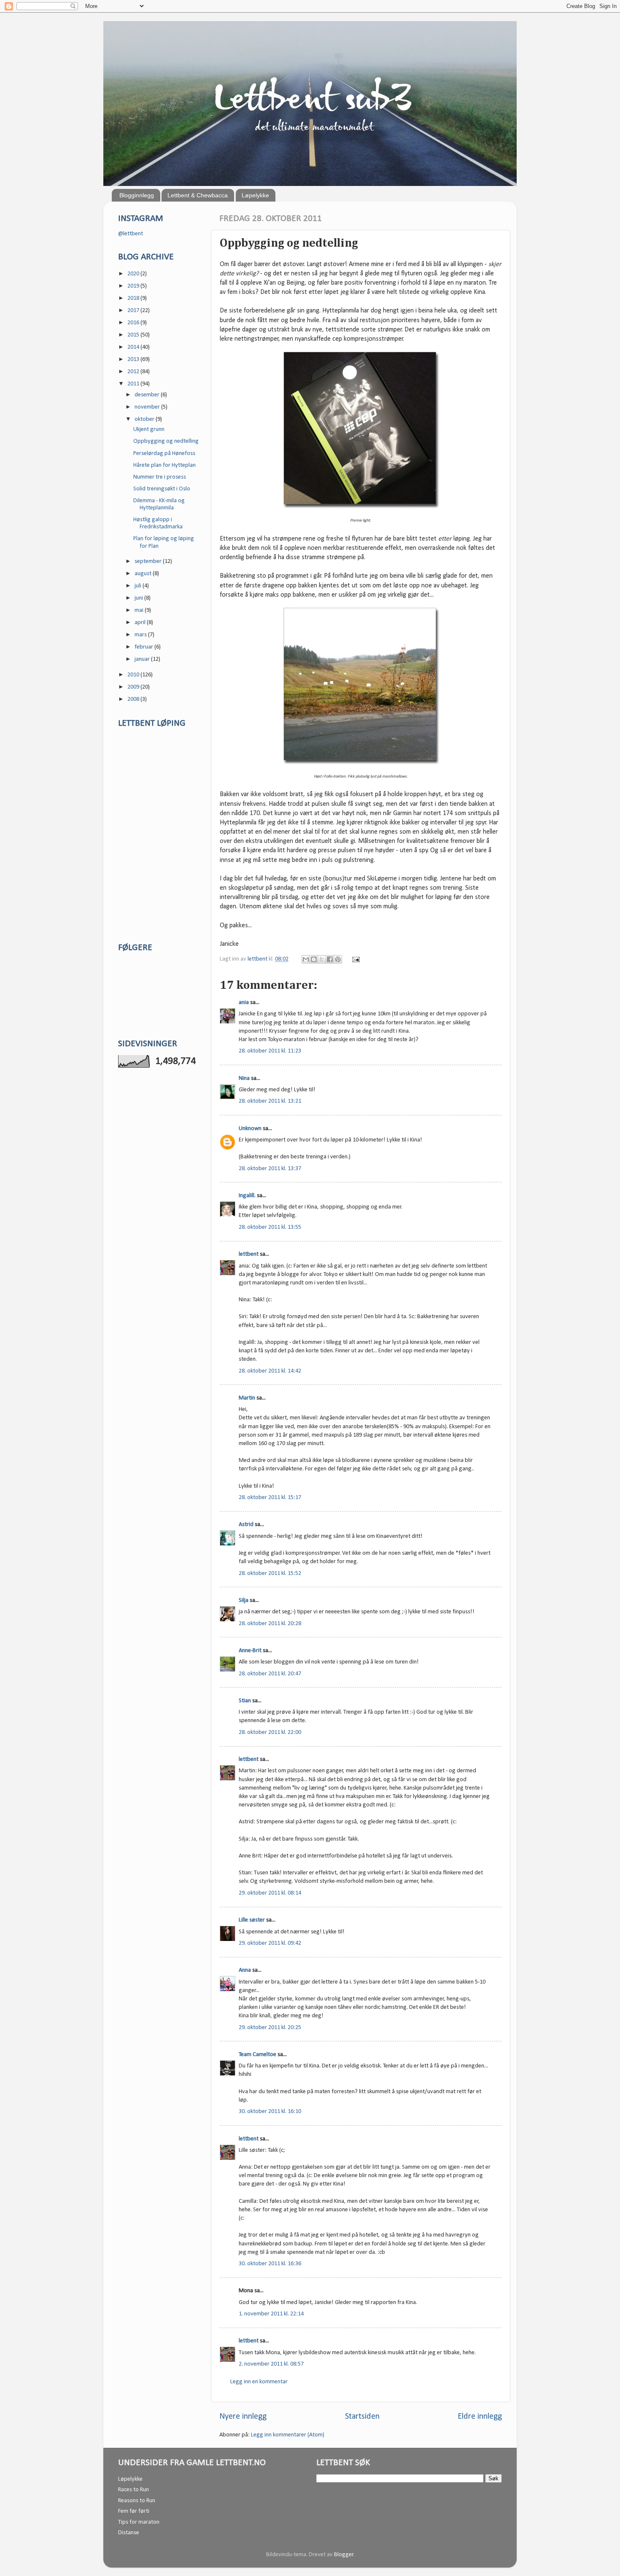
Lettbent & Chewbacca (198, 195)
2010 (134, 675)
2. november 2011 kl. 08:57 (271, 2364)
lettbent (258, 959)
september (149, 561)
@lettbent (131, 234)
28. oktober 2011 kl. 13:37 (270, 1169)
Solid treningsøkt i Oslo (162, 489)
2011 (134, 384)
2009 (134, 687)
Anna (245, 1970)
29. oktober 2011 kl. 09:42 (270, 1943)
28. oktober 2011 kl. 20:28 (270, 1624)
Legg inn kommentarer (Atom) (288, 2435)
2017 (134, 311)
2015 (134, 335)
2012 (134, 372)
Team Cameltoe (257, 2055)
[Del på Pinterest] (338, 959)
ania (244, 1003)
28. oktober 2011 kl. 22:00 (270, 1732)
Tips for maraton (139, 2522)
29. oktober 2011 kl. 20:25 (270, 2028)
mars (141, 635)
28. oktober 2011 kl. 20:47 (270, 1674)
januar (143, 659)
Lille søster (252, 1920)
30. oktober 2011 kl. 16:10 (270, 2112)
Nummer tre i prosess (160, 477)
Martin (247, 1398)
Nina (244, 1078)
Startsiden (362, 2417)
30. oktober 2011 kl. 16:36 (270, 2264)
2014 (134, 347)
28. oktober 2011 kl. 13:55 (270, 1227)
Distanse (129, 2533)
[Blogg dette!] (314, 959)
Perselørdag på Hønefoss (164, 454)
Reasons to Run (137, 2501)
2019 (134, 286)
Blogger (344, 2555)
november (148, 407)
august (144, 574)
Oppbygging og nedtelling (166, 441)
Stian (245, 1701)
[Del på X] (322, 959)
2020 (134, 274)
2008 (134, 699)
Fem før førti (134, 2511)
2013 (134, 359)
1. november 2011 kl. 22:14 (271, 2314)
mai (140, 610)
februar (144, 647)
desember (148, 395)
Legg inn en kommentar (259, 2382)
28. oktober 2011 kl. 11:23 (270, 1051)
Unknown (250, 1129)
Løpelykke (255, 195)
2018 (134, 298)
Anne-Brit (250, 1651)
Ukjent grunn (149, 429)
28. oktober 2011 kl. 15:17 (270, 1498)
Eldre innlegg (480, 2417)
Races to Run (133, 2490)
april (141, 623)
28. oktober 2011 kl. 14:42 (270, 1371)
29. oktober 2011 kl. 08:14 (270, 1893)
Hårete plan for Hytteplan (164, 465)
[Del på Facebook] (330, 959)
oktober (145, 419)
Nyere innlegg (243, 2417)
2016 (134, 323)
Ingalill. (247, 1196)
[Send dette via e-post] (306, 959)
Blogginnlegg (137, 195)
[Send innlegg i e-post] (354, 959)
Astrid (246, 1525)
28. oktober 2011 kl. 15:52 (270, 1573)
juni (139, 598)
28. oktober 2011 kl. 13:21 (270, 1101)
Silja (244, 1600)
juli (139, 586)
